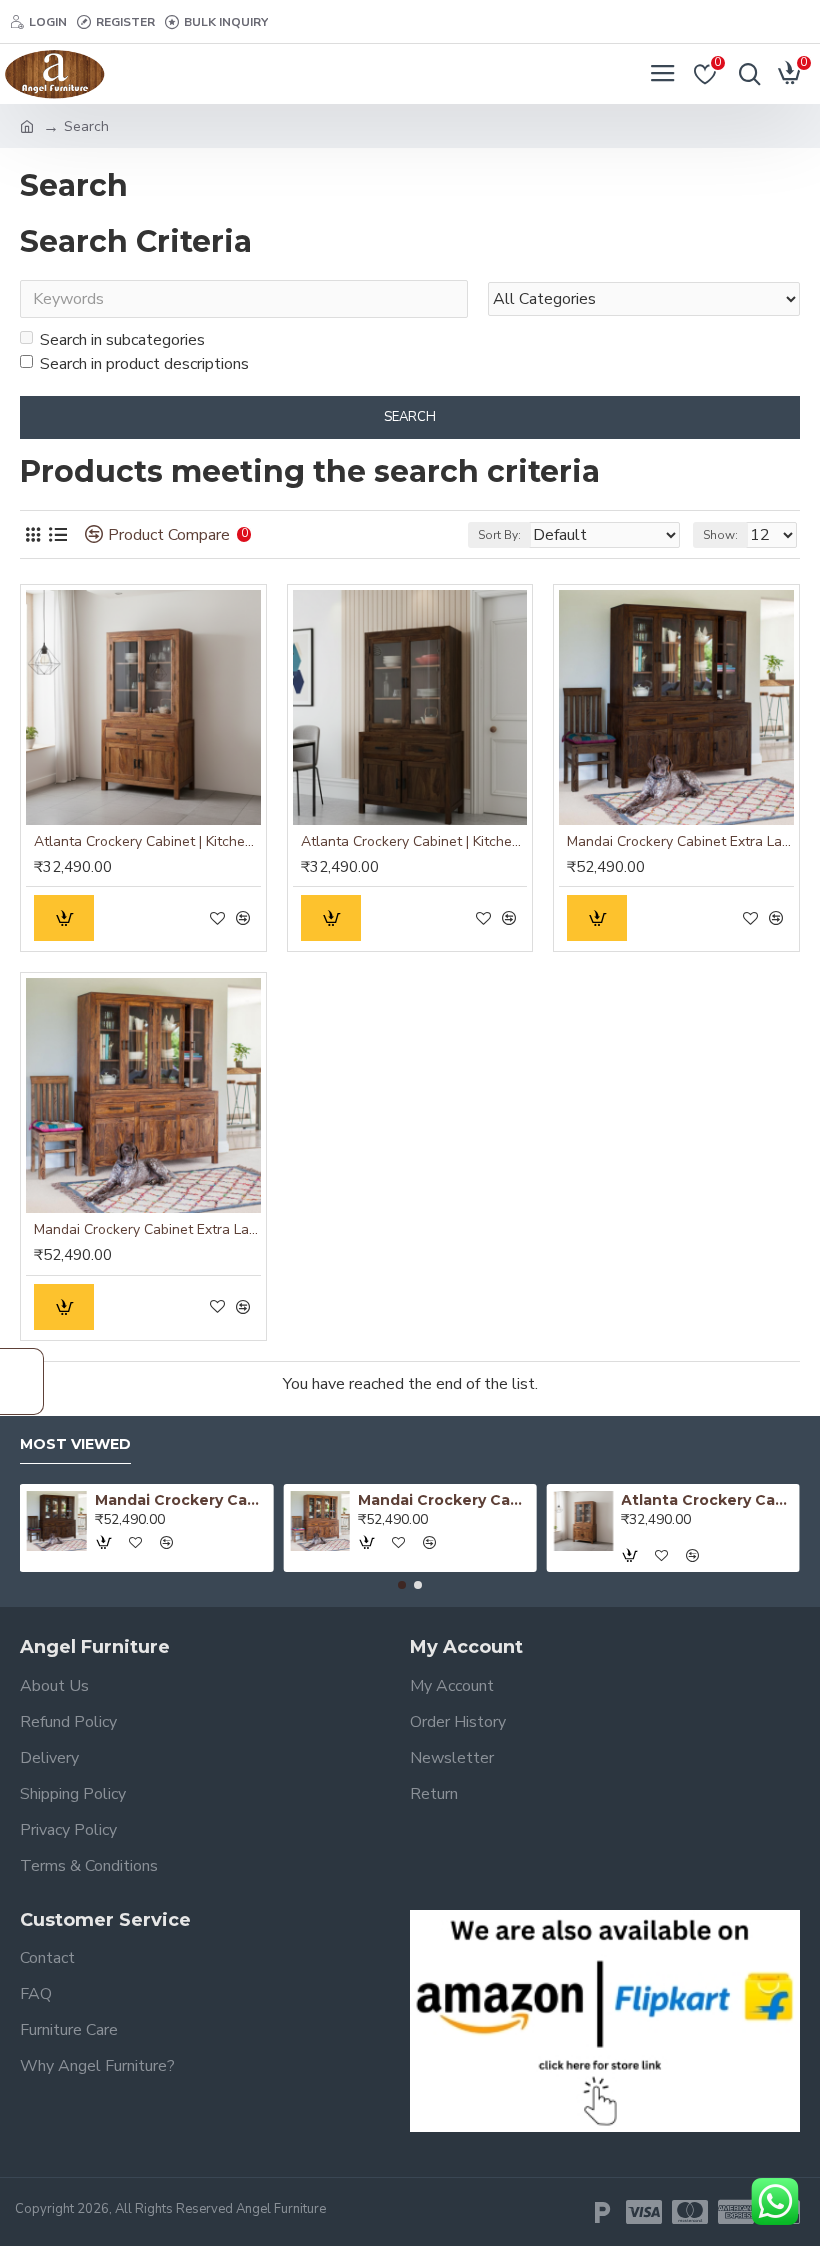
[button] (402, 1585)
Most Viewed (75, 1444)
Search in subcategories (122, 340)
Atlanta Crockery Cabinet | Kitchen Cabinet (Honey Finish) (147, 842)
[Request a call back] (22, 1381)
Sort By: (499, 535)
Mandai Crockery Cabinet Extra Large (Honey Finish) (147, 1230)
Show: (720, 535)
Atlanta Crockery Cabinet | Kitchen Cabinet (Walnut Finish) (414, 842)
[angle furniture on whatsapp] (775, 2201)
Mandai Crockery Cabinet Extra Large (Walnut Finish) (680, 842)
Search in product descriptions (144, 364)
